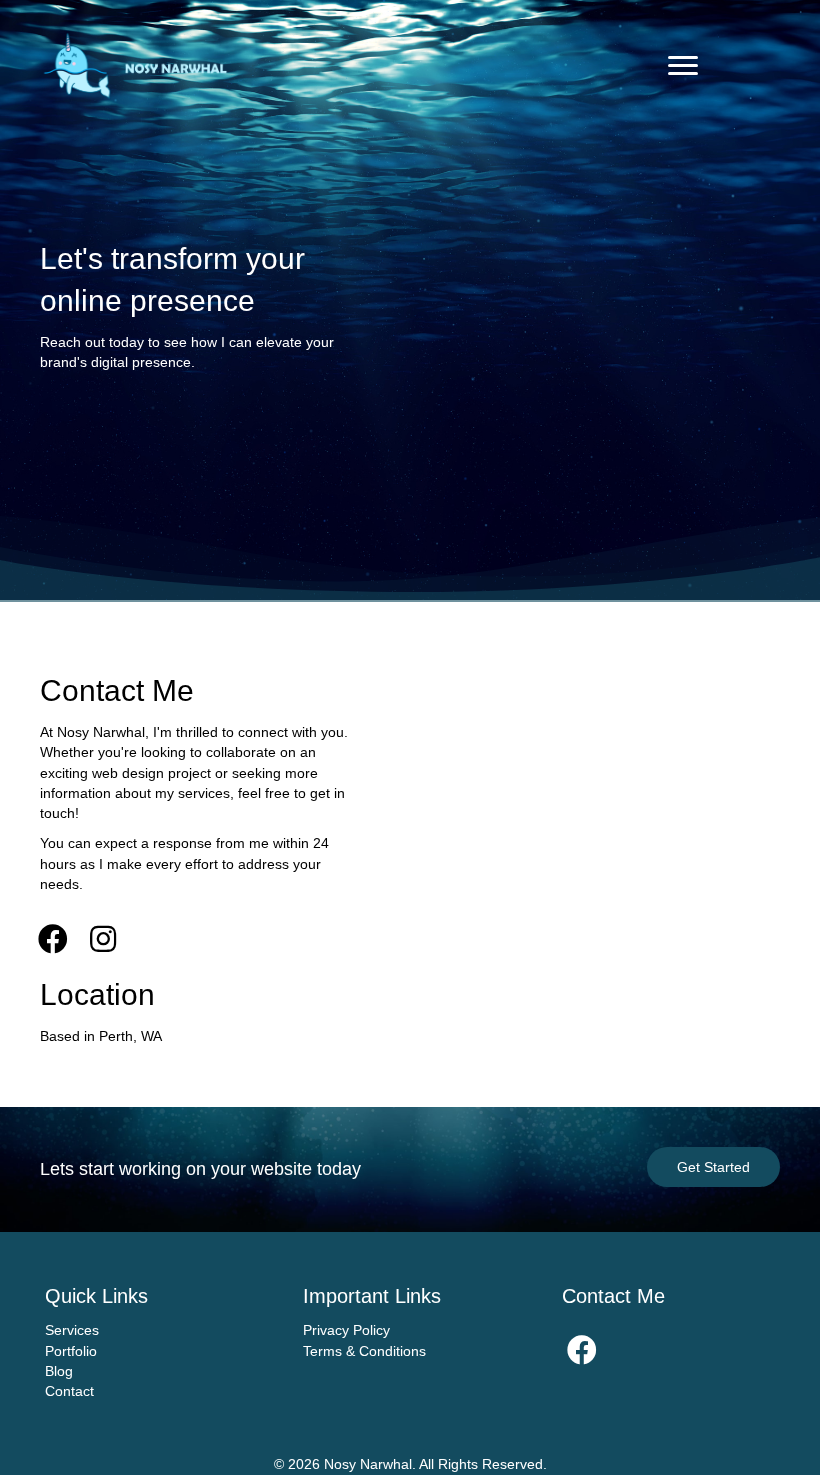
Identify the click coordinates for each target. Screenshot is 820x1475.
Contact (69, 1391)
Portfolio (71, 1351)
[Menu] (683, 66)
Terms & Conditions (364, 1351)
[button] (53, 939)
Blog (59, 1371)
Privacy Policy (346, 1330)
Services (72, 1330)
